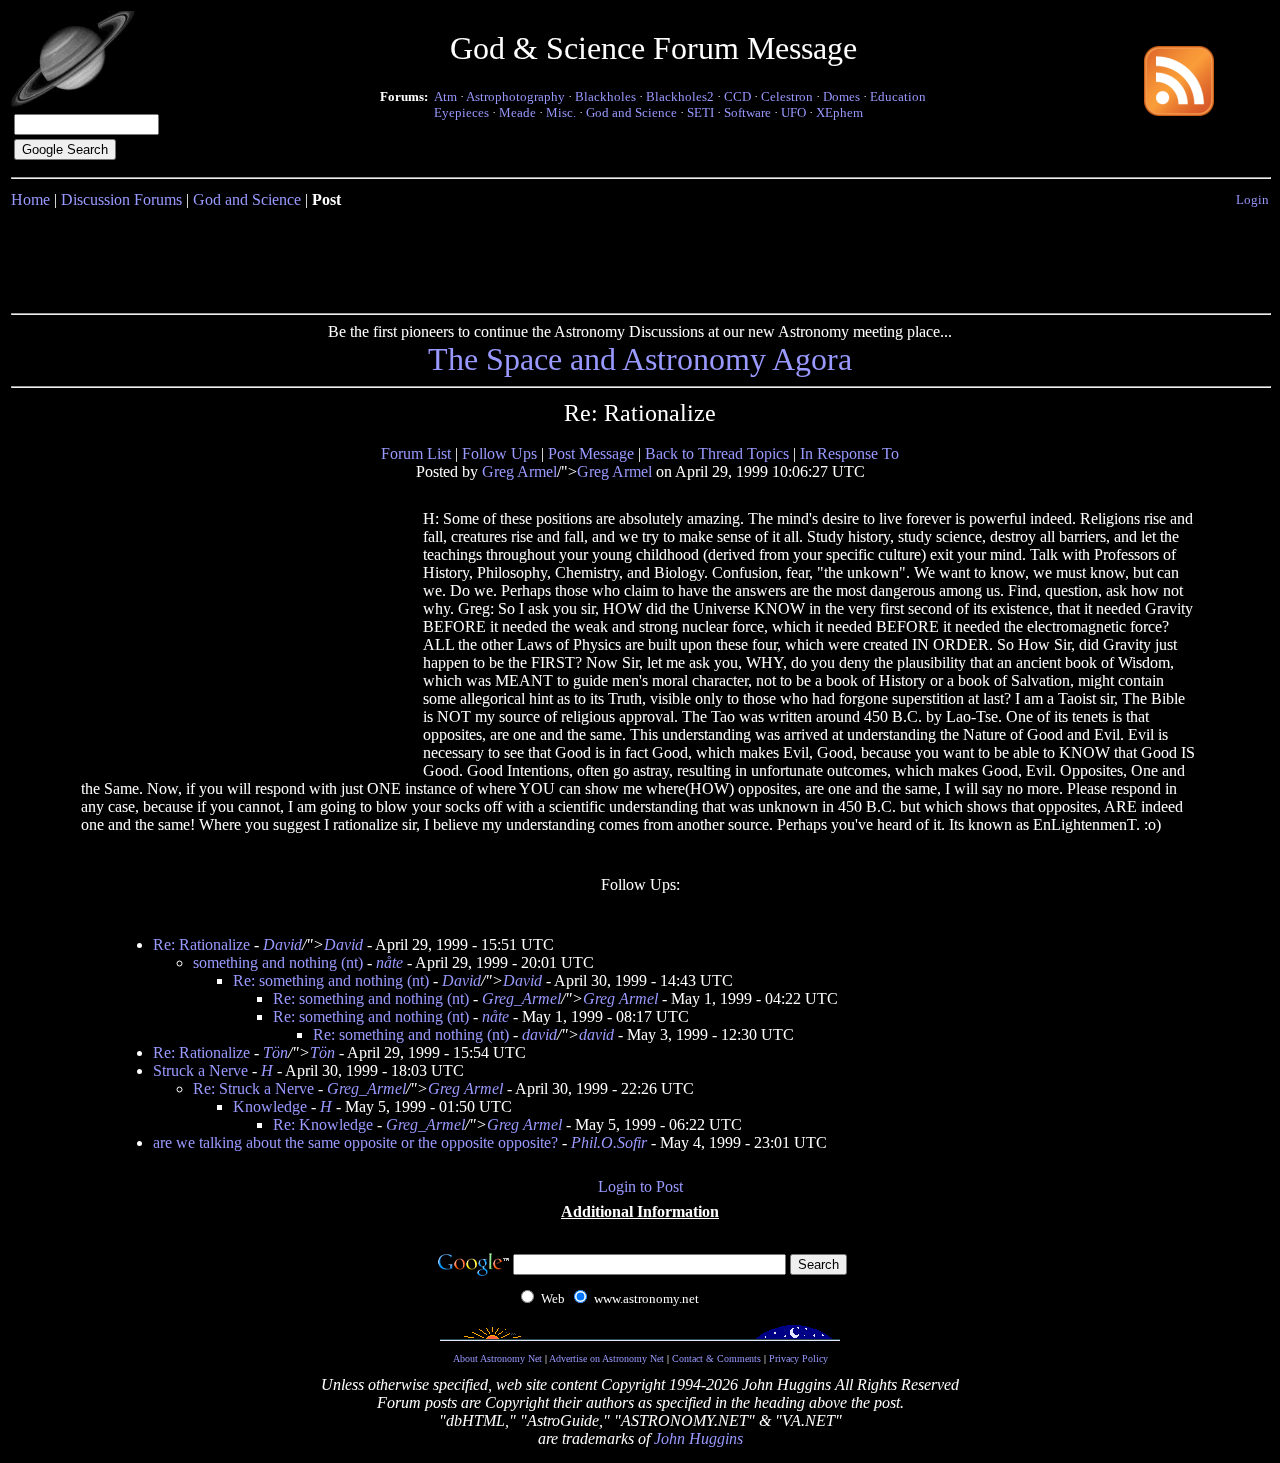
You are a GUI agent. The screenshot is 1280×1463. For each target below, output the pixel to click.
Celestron (787, 96)
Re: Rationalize (201, 944)
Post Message (591, 453)
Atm (445, 96)
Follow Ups (499, 453)
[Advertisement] (640, 257)
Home (30, 199)
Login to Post (640, 1186)
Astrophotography (515, 96)
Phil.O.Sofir (609, 1142)
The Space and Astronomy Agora (640, 359)
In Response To (849, 453)
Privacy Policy (798, 1358)
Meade (517, 112)
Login (1252, 199)
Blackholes (605, 96)
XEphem (839, 112)
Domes (841, 96)
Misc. (561, 112)
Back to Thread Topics (717, 453)
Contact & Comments (716, 1358)
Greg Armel (519, 471)
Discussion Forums (121, 199)
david (539, 1034)
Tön (275, 1052)
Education (898, 96)
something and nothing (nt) (278, 962)
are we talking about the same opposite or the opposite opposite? (355, 1142)
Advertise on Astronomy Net (606, 1358)
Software (747, 112)
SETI (700, 112)
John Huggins (698, 1438)
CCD (737, 96)
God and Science (631, 112)
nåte (389, 962)
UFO (793, 112)
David (282, 944)
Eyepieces (461, 112)
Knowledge (270, 1106)
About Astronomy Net (497, 1358)
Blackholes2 (680, 96)
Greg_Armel (521, 998)
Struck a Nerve (200, 1070)
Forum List (416, 453)
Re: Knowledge (323, 1124)
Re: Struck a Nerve (253, 1088)
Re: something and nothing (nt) (331, 980)
